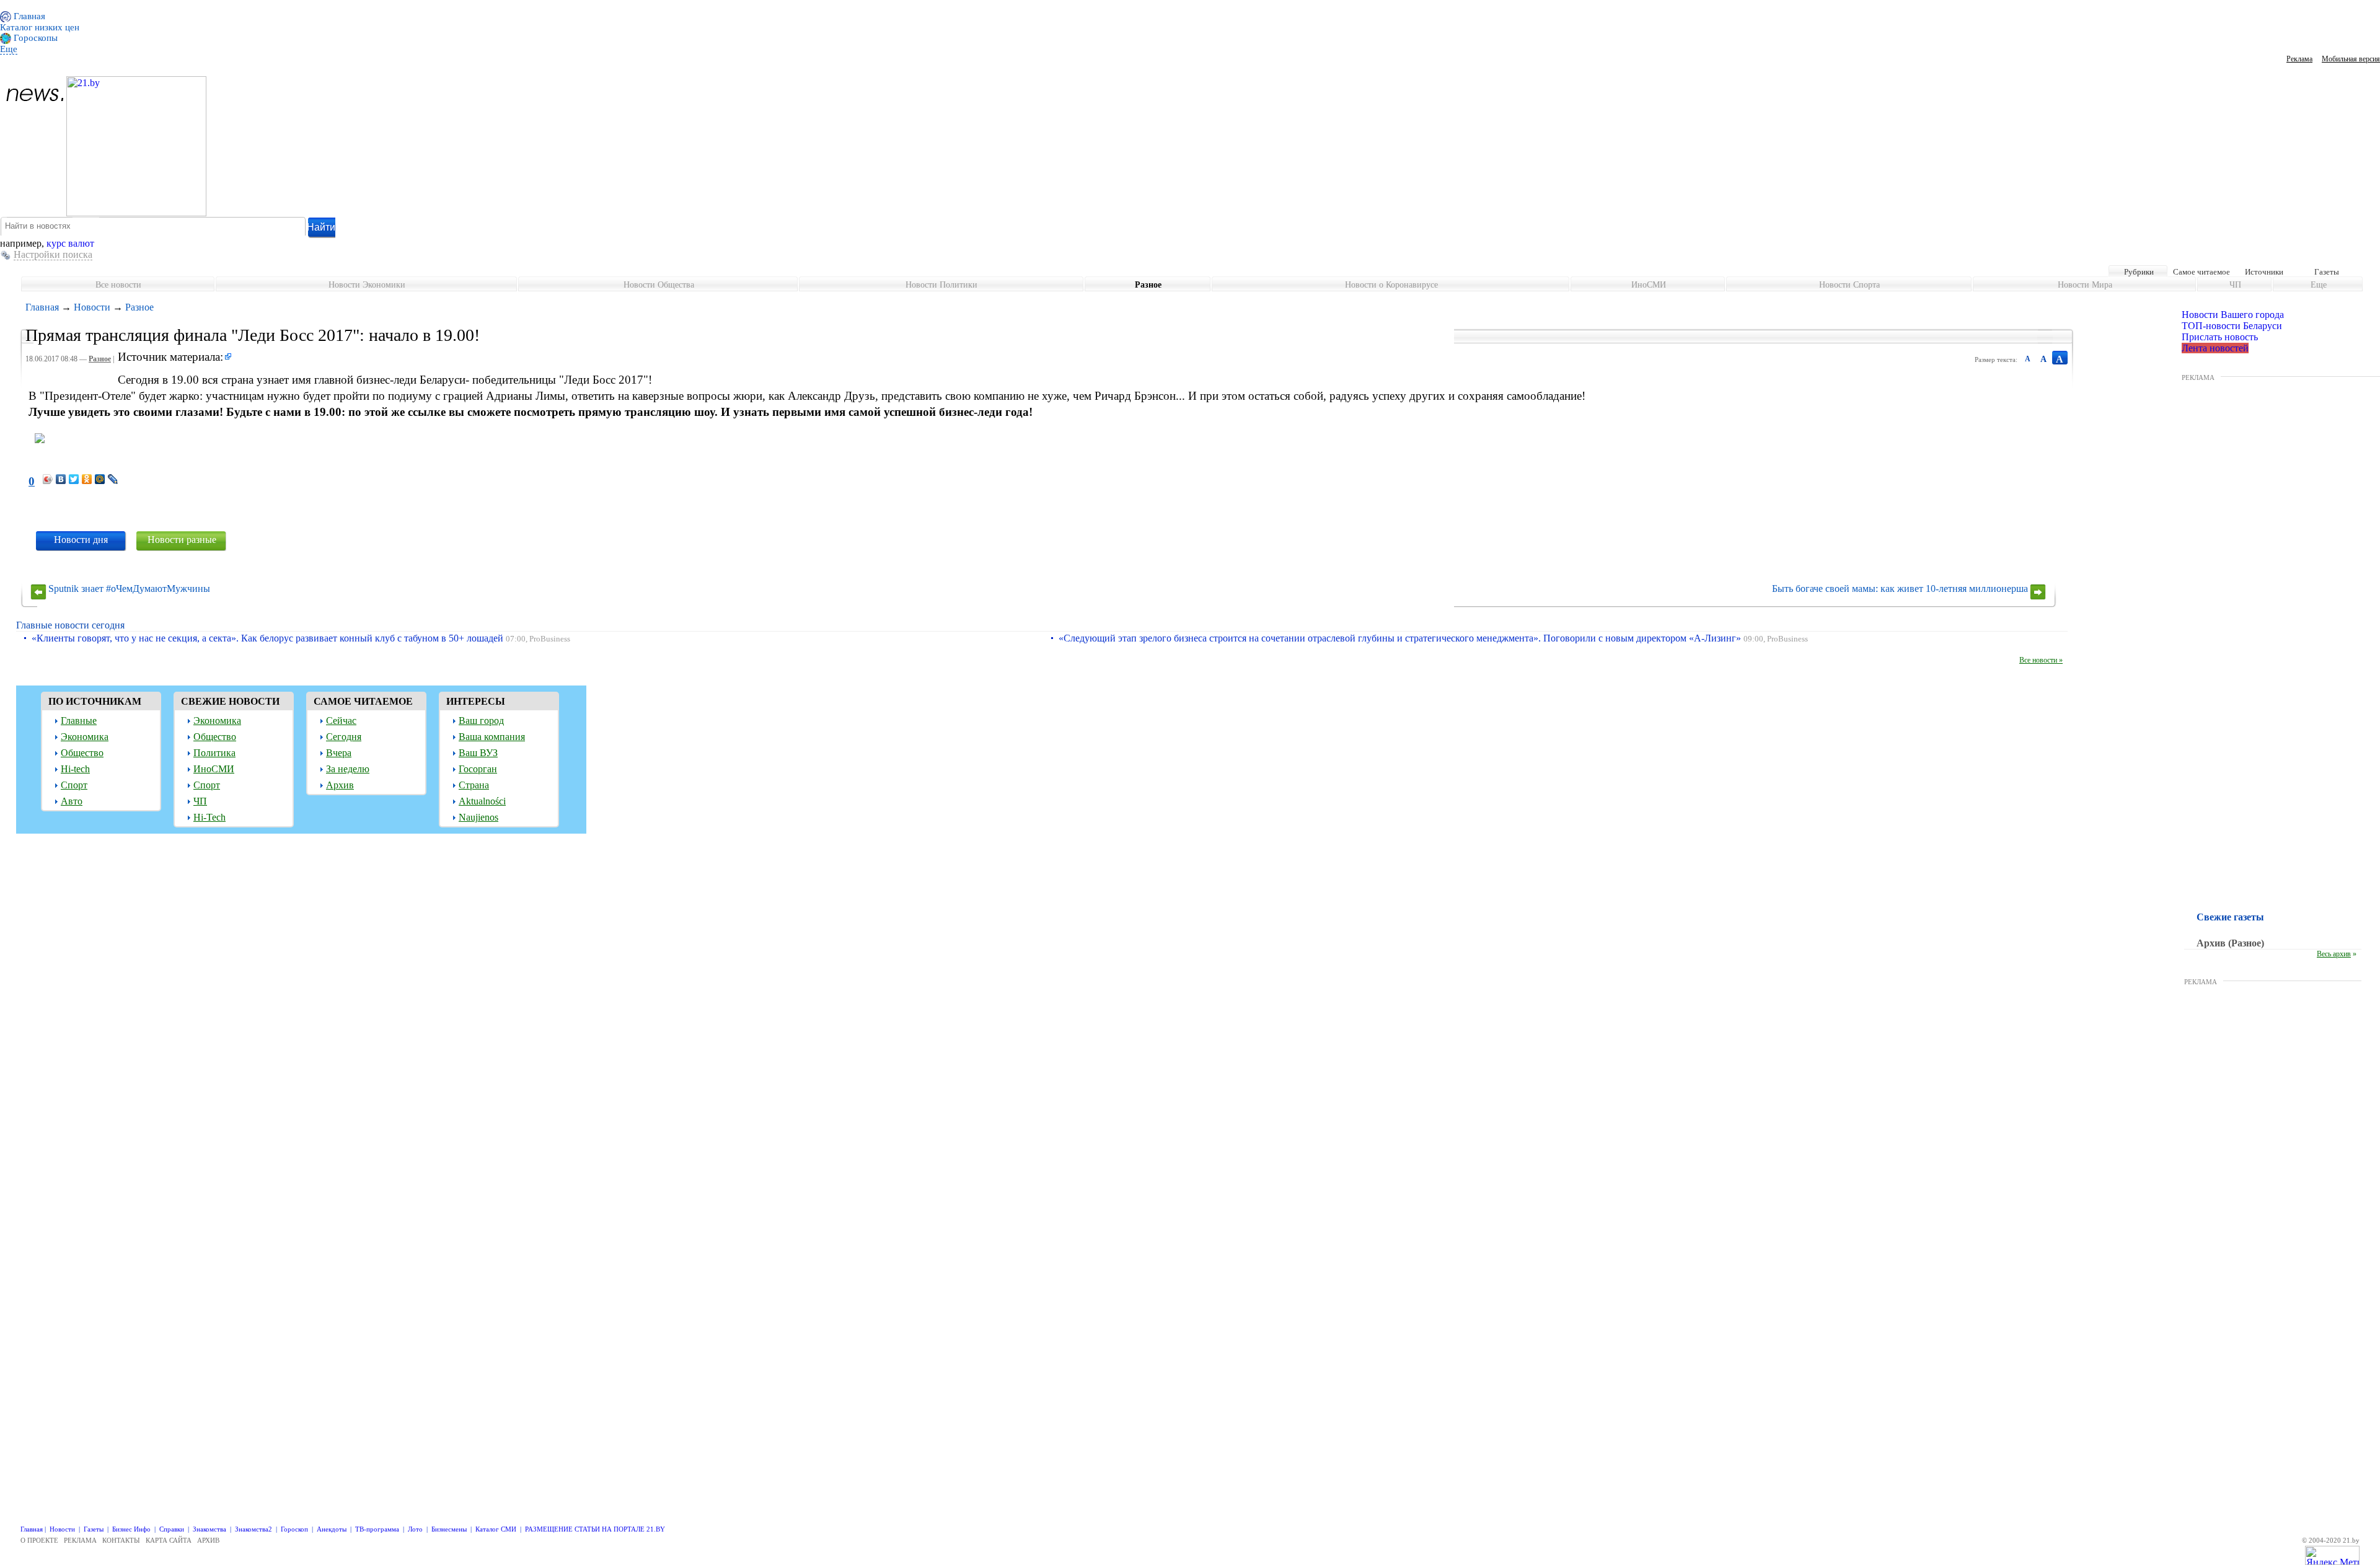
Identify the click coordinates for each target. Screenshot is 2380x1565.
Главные (79, 721)
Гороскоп (294, 1529)
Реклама (2299, 59)
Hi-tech (75, 769)
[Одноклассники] (87, 479)
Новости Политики (941, 285)
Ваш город (481, 721)
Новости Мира (2085, 285)
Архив (340, 785)
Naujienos (478, 817)
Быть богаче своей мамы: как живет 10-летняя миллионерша (1900, 589)
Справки (172, 1529)
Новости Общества (659, 285)
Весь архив (2334, 954)
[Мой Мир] (100, 479)
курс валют (70, 243)
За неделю (348, 769)
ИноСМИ (1649, 285)
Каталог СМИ (496, 1529)
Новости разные (182, 540)
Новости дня (81, 540)
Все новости (118, 285)
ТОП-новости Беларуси (2232, 326)
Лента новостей (2215, 348)
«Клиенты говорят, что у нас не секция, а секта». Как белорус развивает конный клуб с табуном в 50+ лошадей (267, 638)
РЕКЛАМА (2198, 377)
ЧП (2235, 285)
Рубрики (2139, 272)
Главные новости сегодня (70, 625)
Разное (1148, 285)
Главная (28, 16)
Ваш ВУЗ (478, 753)
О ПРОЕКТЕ (39, 1540)
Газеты (2327, 272)
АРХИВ (208, 1540)
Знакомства (209, 1529)
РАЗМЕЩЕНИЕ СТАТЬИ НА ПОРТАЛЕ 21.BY (595, 1529)
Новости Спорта (1849, 285)
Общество (82, 753)
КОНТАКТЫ (121, 1540)
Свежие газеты (2230, 917)
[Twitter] (74, 479)
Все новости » (2041, 660)
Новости (92, 307)
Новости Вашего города (2233, 315)
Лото (415, 1529)
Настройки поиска (53, 254)
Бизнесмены (449, 1529)
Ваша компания (492, 737)
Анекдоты (332, 1529)
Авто (72, 801)
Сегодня (344, 737)
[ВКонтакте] (61, 479)
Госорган (478, 769)
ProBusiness (550, 639)
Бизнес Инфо (131, 1529)
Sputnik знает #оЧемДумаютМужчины (129, 589)
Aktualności (482, 801)
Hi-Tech (209, 817)
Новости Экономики (367, 285)
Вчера (339, 753)
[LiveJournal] (113, 479)
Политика (214, 753)
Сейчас (341, 721)
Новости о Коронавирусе (1391, 285)
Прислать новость (2220, 337)
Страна (474, 785)
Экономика (85, 737)
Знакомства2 (253, 1529)
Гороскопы (34, 38)
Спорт (74, 785)
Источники (2264, 272)
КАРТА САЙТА (169, 1540)
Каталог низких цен (40, 27)
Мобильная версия (2351, 59)
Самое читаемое (2201, 272)
